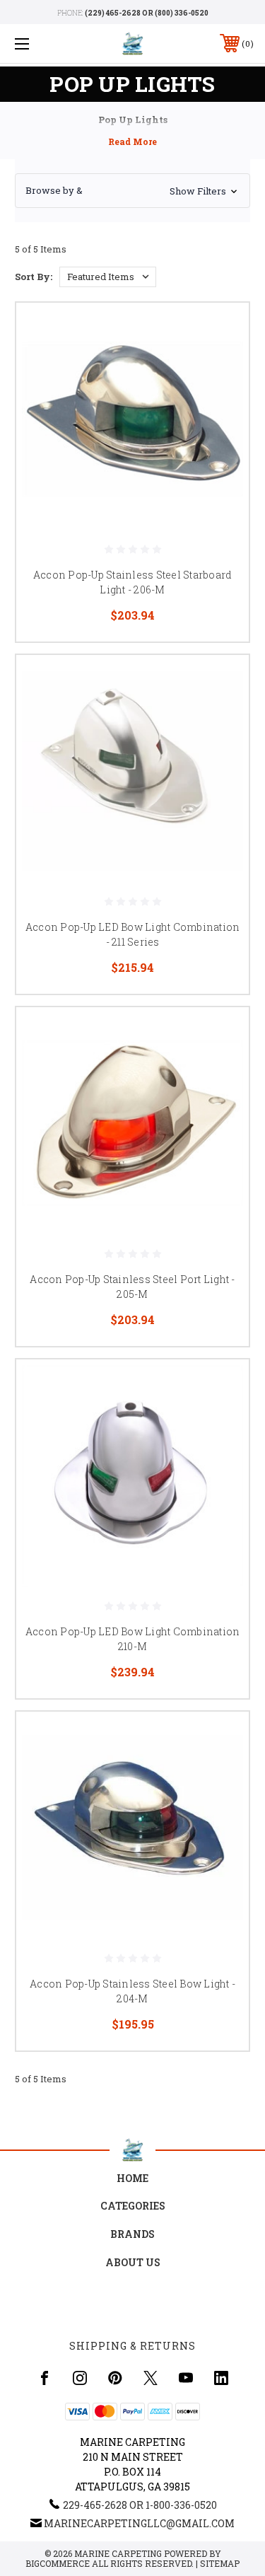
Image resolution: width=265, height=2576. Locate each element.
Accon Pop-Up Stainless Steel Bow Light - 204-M (132, 1991)
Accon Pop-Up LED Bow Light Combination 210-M (133, 1639)
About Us (133, 2262)
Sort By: (34, 277)
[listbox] (108, 277)
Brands (132, 2234)
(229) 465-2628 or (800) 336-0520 (147, 13)
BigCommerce (58, 2563)
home (132, 2178)
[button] (132, 191)
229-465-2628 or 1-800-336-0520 (140, 2505)
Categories (133, 2206)
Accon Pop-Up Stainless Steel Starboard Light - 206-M (133, 582)
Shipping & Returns (132, 2346)
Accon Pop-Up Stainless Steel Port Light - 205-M (132, 1287)
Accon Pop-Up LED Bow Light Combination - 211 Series (133, 934)
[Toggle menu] (39, 43)
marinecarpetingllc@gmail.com (139, 2523)
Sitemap (220, 2563)
